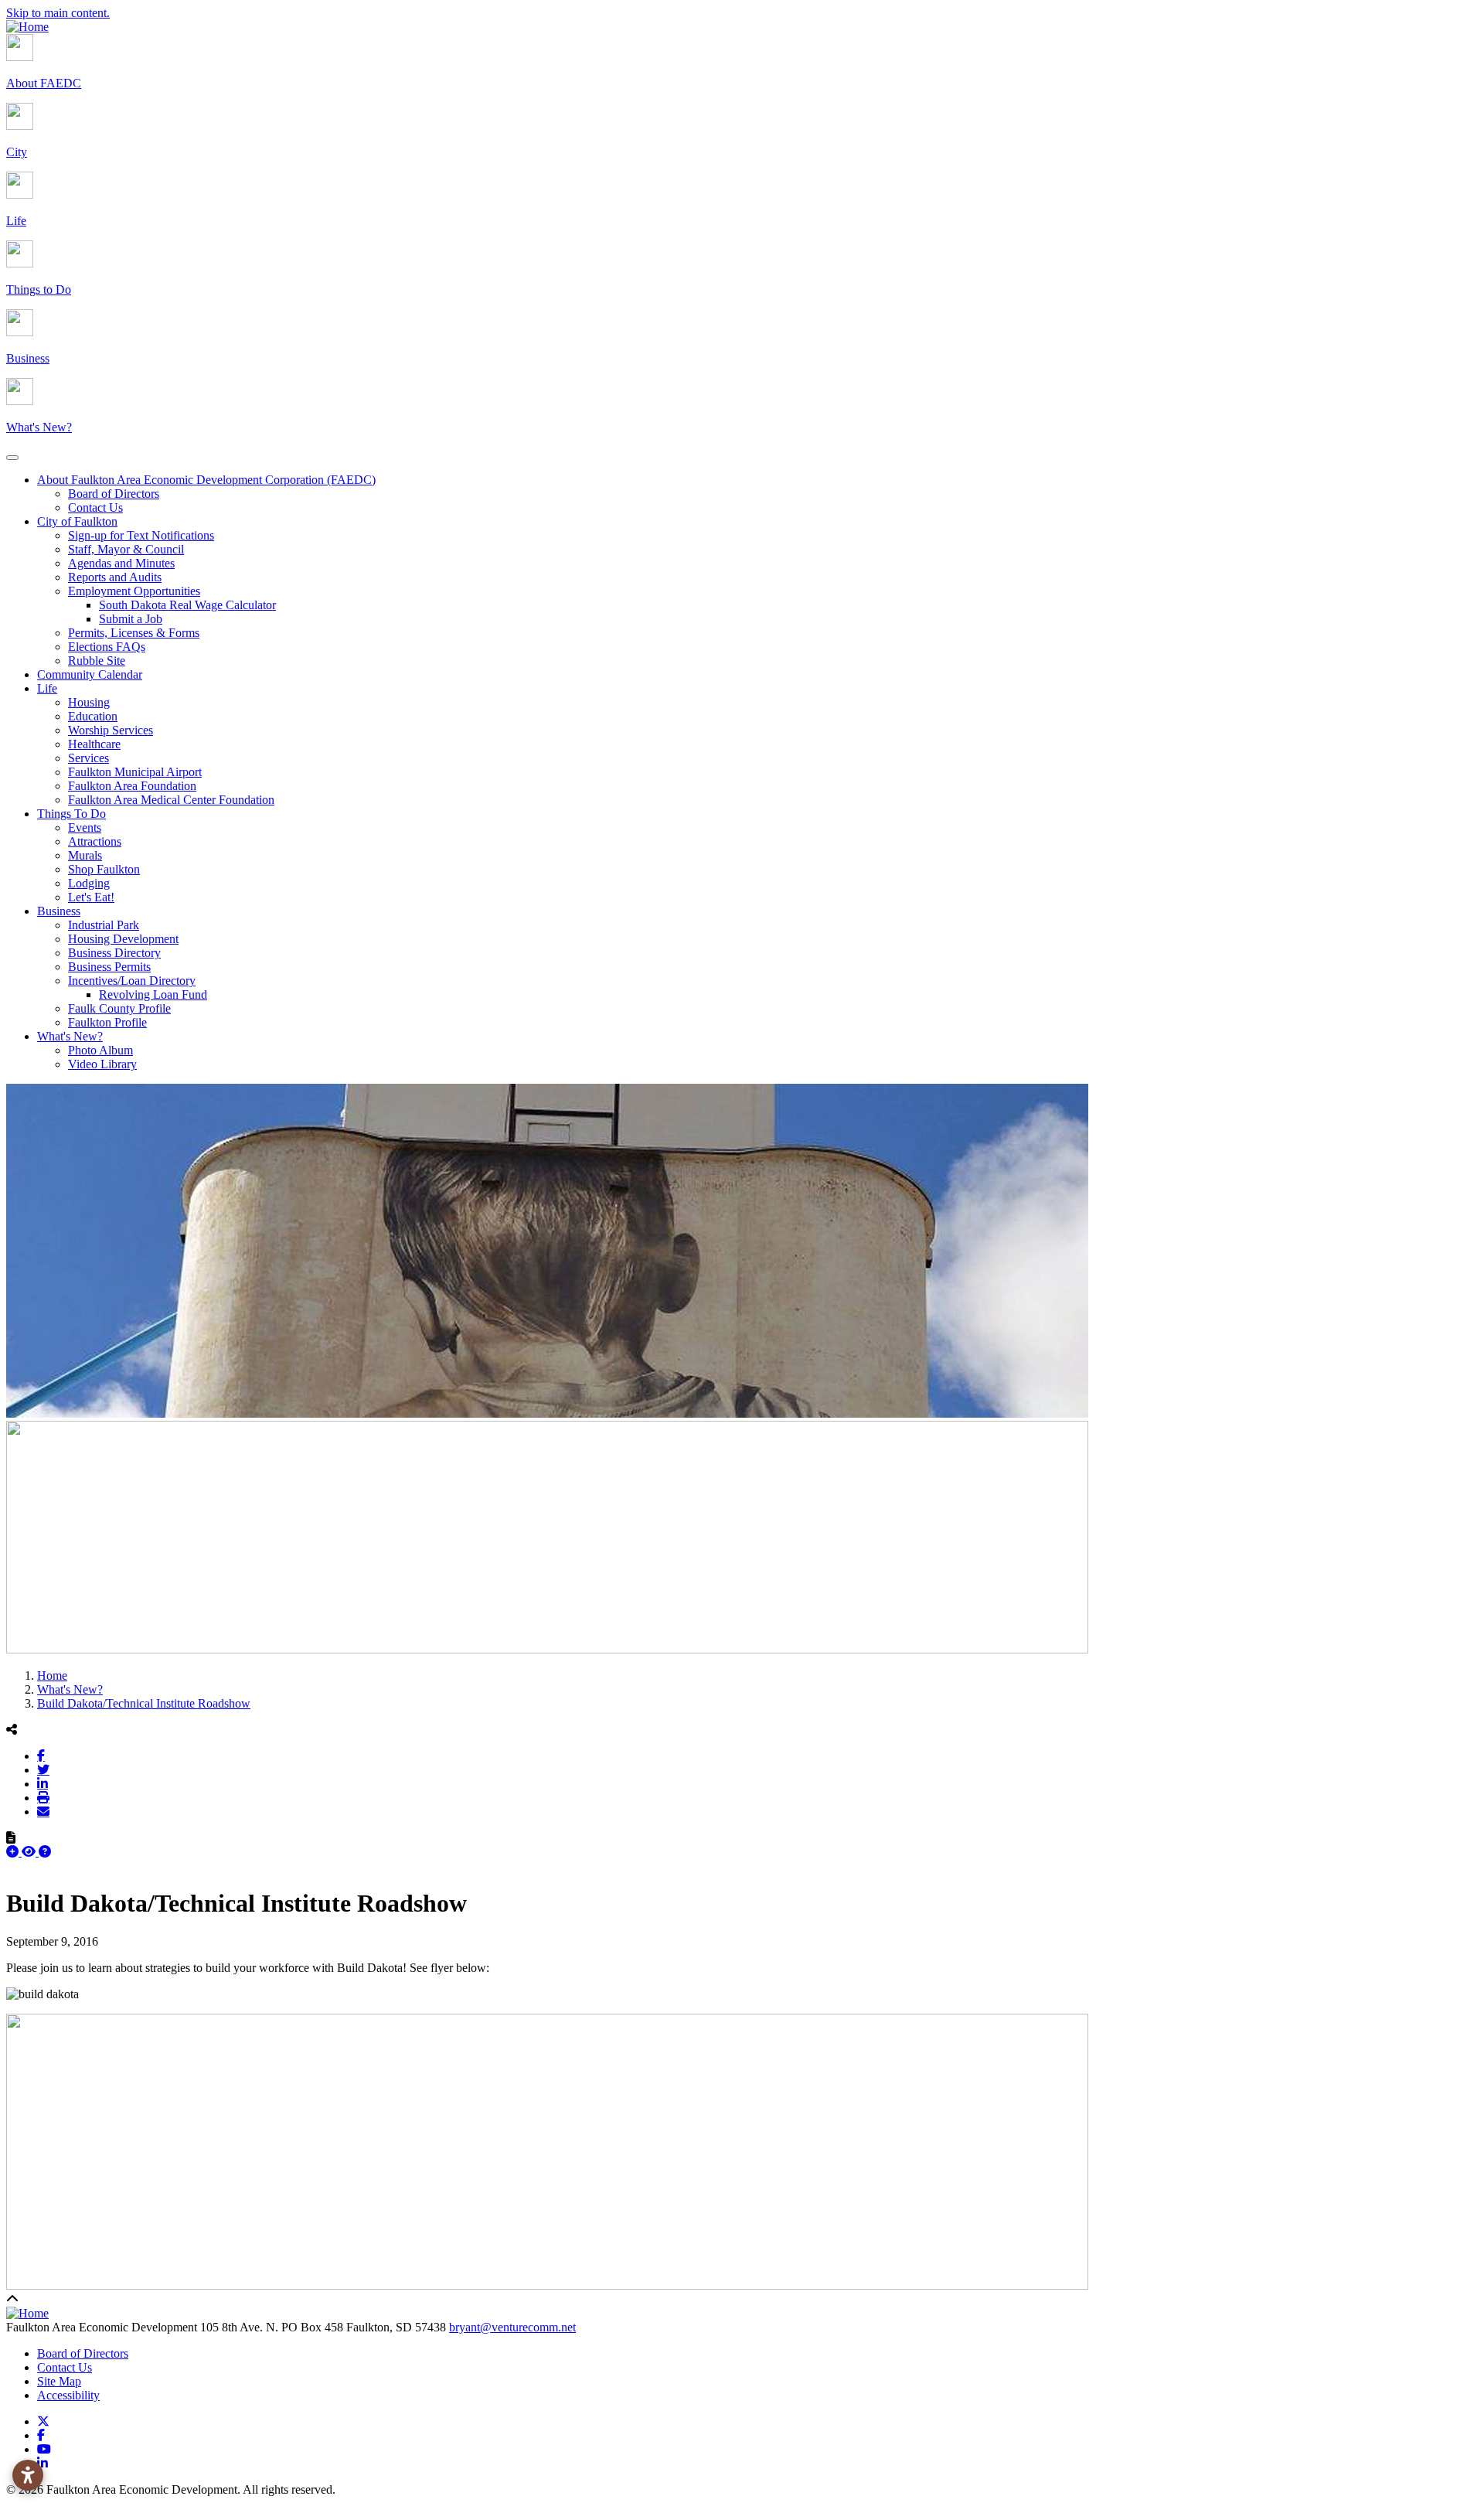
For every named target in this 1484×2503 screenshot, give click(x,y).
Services (88, 758)
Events (85, 828)
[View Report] (30, 1852)
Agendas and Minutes (121, 563)
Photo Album (100, 1050)
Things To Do (71, 814)
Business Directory (114, 953)
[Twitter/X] (43, 1769)
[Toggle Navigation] (12, 458)
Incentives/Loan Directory (132, 981)
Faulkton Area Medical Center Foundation (171, 800)
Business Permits (109, 967)
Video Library (102, 1064)
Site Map (59, 2381)
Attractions (95, 841)
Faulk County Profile (119, 1008)
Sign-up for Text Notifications (141, 535)
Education (93, 716)
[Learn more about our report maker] (45, 1852)
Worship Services (111, 730)
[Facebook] (41, 1756)
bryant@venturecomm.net (512, 2327)
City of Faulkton (77, 521)
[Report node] (11, 1837)
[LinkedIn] (43, 1783)
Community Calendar (90, 674)
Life (47, 688)
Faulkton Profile (107, 1022)
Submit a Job (131, 619)
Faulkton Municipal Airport (135, 772)
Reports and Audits (115, 577)
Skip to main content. (58, 13)
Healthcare (94, 744)
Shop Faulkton (104, 869)
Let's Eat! (91, 897)
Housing (89, 702)
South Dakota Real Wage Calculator (187, 605)
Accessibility (68, 2395)
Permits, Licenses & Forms (134, 633)
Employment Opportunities (134, 591)
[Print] (43, 1797)
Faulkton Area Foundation (132, 786)
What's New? (70, 1036)
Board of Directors (114, 494)
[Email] (43, 1811)
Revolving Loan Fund (153, 994)
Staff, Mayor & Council (126, 549)
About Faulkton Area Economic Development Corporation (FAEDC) (206, 480)
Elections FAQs (107, 647)
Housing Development (123, 939)
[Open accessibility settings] (28, 2475)
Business (59, 911)
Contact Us (95, 507)
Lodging (89, 883)
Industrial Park (104, 925)
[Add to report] (14, 1852)
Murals (85, 855)
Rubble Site (97, 661)
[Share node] (12, 1729)
